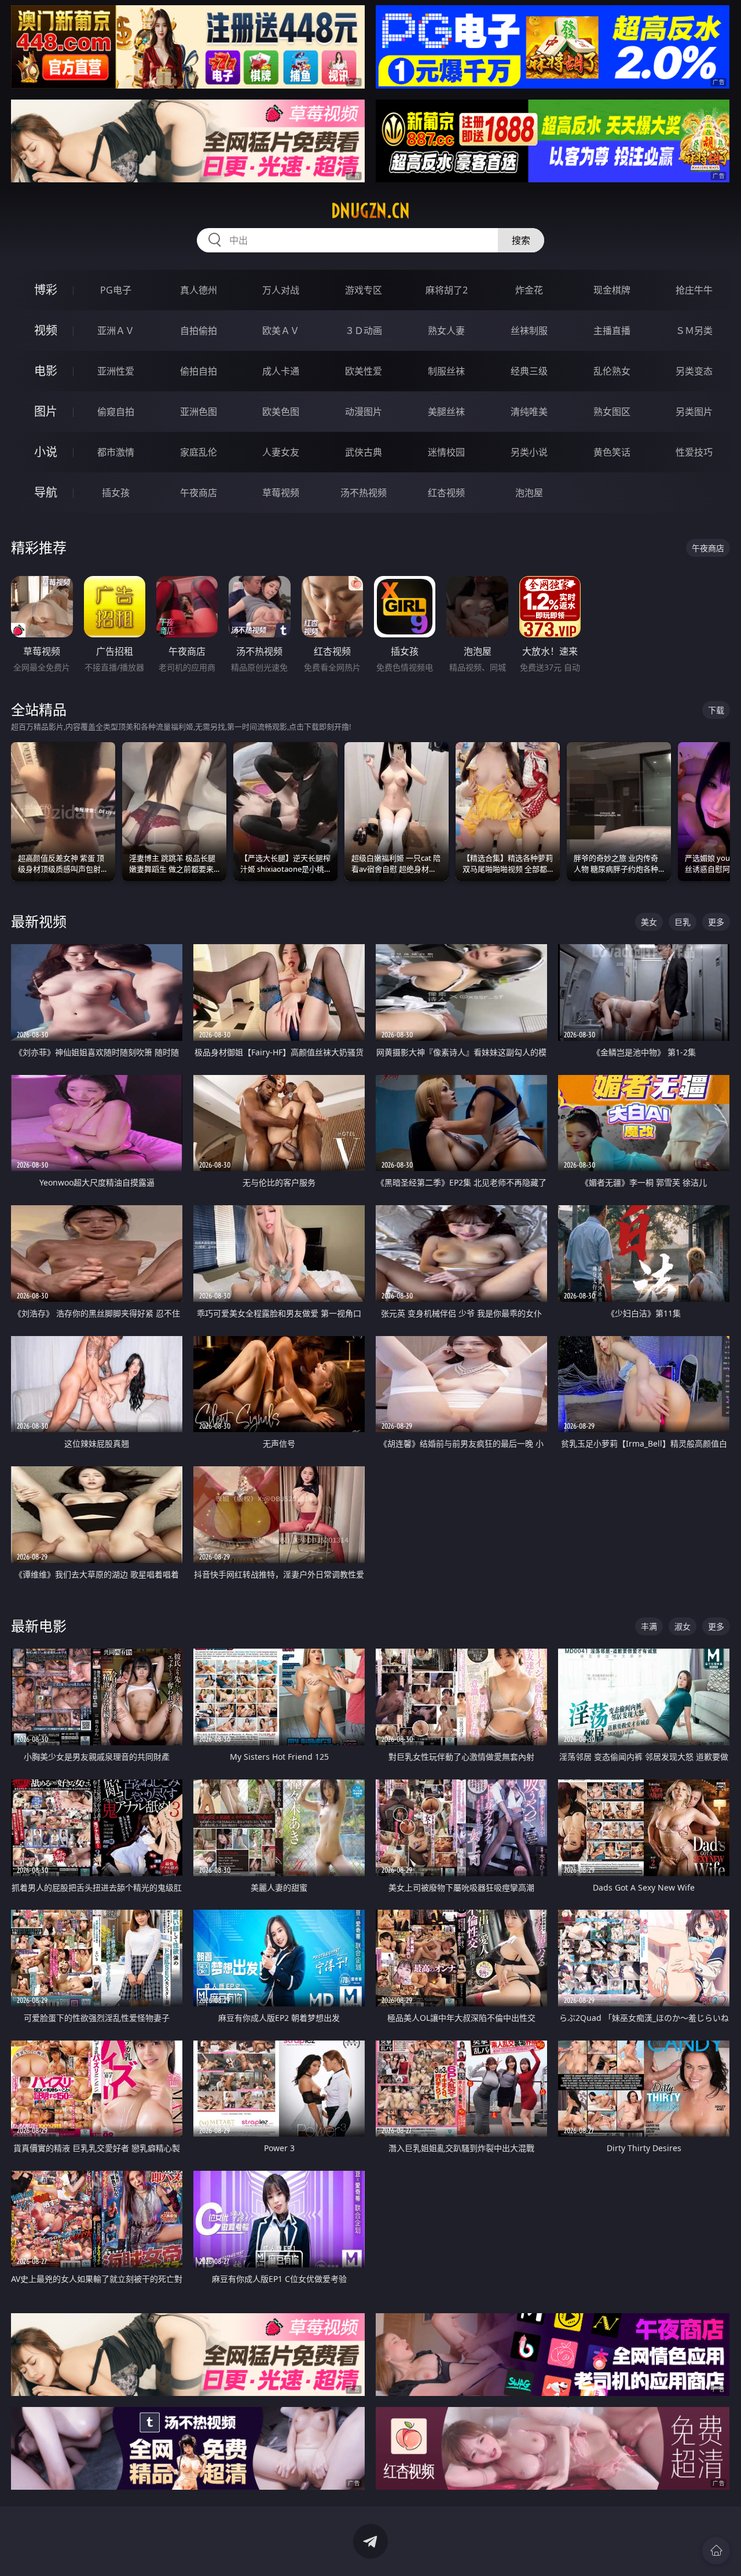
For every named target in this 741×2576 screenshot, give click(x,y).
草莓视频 (281, 493)
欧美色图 (281, 412)
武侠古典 (364, 452)
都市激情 (116, 452)
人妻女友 (281, 452)
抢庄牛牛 (694, 290)
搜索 (521, 240)
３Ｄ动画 (364, 331)
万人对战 (281, 290)
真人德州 (199, 290)
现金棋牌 (612, 290)
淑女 (683, 1626)
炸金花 (529, 290)
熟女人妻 (446, 331)
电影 (46, 371)
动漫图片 (364, 412)
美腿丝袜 (446, 412)
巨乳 (683, 922)
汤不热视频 (364, 493)
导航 (46, 492)
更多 (716, 922)
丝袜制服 (529, 331)
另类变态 (694, 371)
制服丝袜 (446, 371)
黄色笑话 (612, 452)
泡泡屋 (529, 493)
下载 (716, 710)
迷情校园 (446, 452)
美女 (649, 922)
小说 (46, 452)
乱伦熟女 (612, 371)
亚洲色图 (199, 412)
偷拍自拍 (199, 371)
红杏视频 (446, 493)
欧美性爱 (364, 371)
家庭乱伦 (199, 452)
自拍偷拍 (199, 331)
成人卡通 (281, 371)
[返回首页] (716, 2551)
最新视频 (39, 921)
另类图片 (694, 412)
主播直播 (612, 331)
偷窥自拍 (116, 412)
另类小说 (529, 452)
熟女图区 (612, 412)
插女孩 (116, 493)
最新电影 (39, 1626)
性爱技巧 (694, 452)
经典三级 (529, 371)
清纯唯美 (529, 412)
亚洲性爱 (116, 371)
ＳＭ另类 (694, 331)
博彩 (46, 290)
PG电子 (116, 290)
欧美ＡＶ (281, 331)
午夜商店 (199, 493)
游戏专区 (364, 290)
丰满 (649, 1626)
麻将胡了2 (447, 290)
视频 (46, 330)
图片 (46, 411)
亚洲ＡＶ (116, 331)
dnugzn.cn (370, 211)
